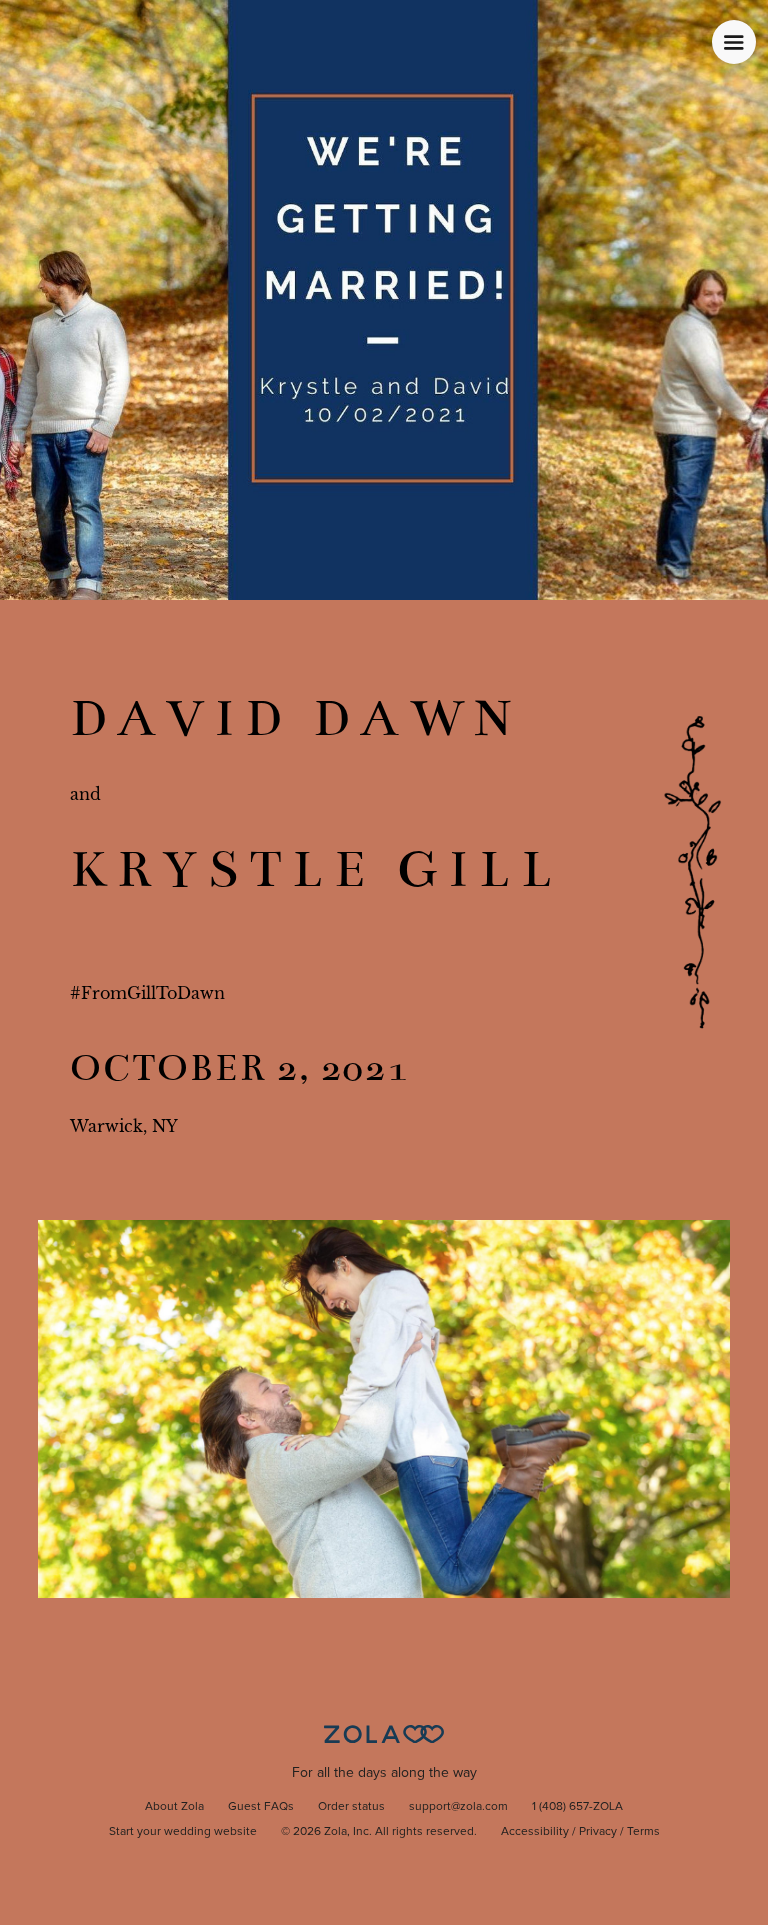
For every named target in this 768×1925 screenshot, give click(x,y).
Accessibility (535, 1832)
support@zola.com (458, 1807)
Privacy (598, 1832)
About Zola (174, 1807)
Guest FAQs (261, 1807)
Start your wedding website (183, 1832)
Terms (643, 1832)
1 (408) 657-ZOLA (577, 1807)
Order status (351, 1807)
